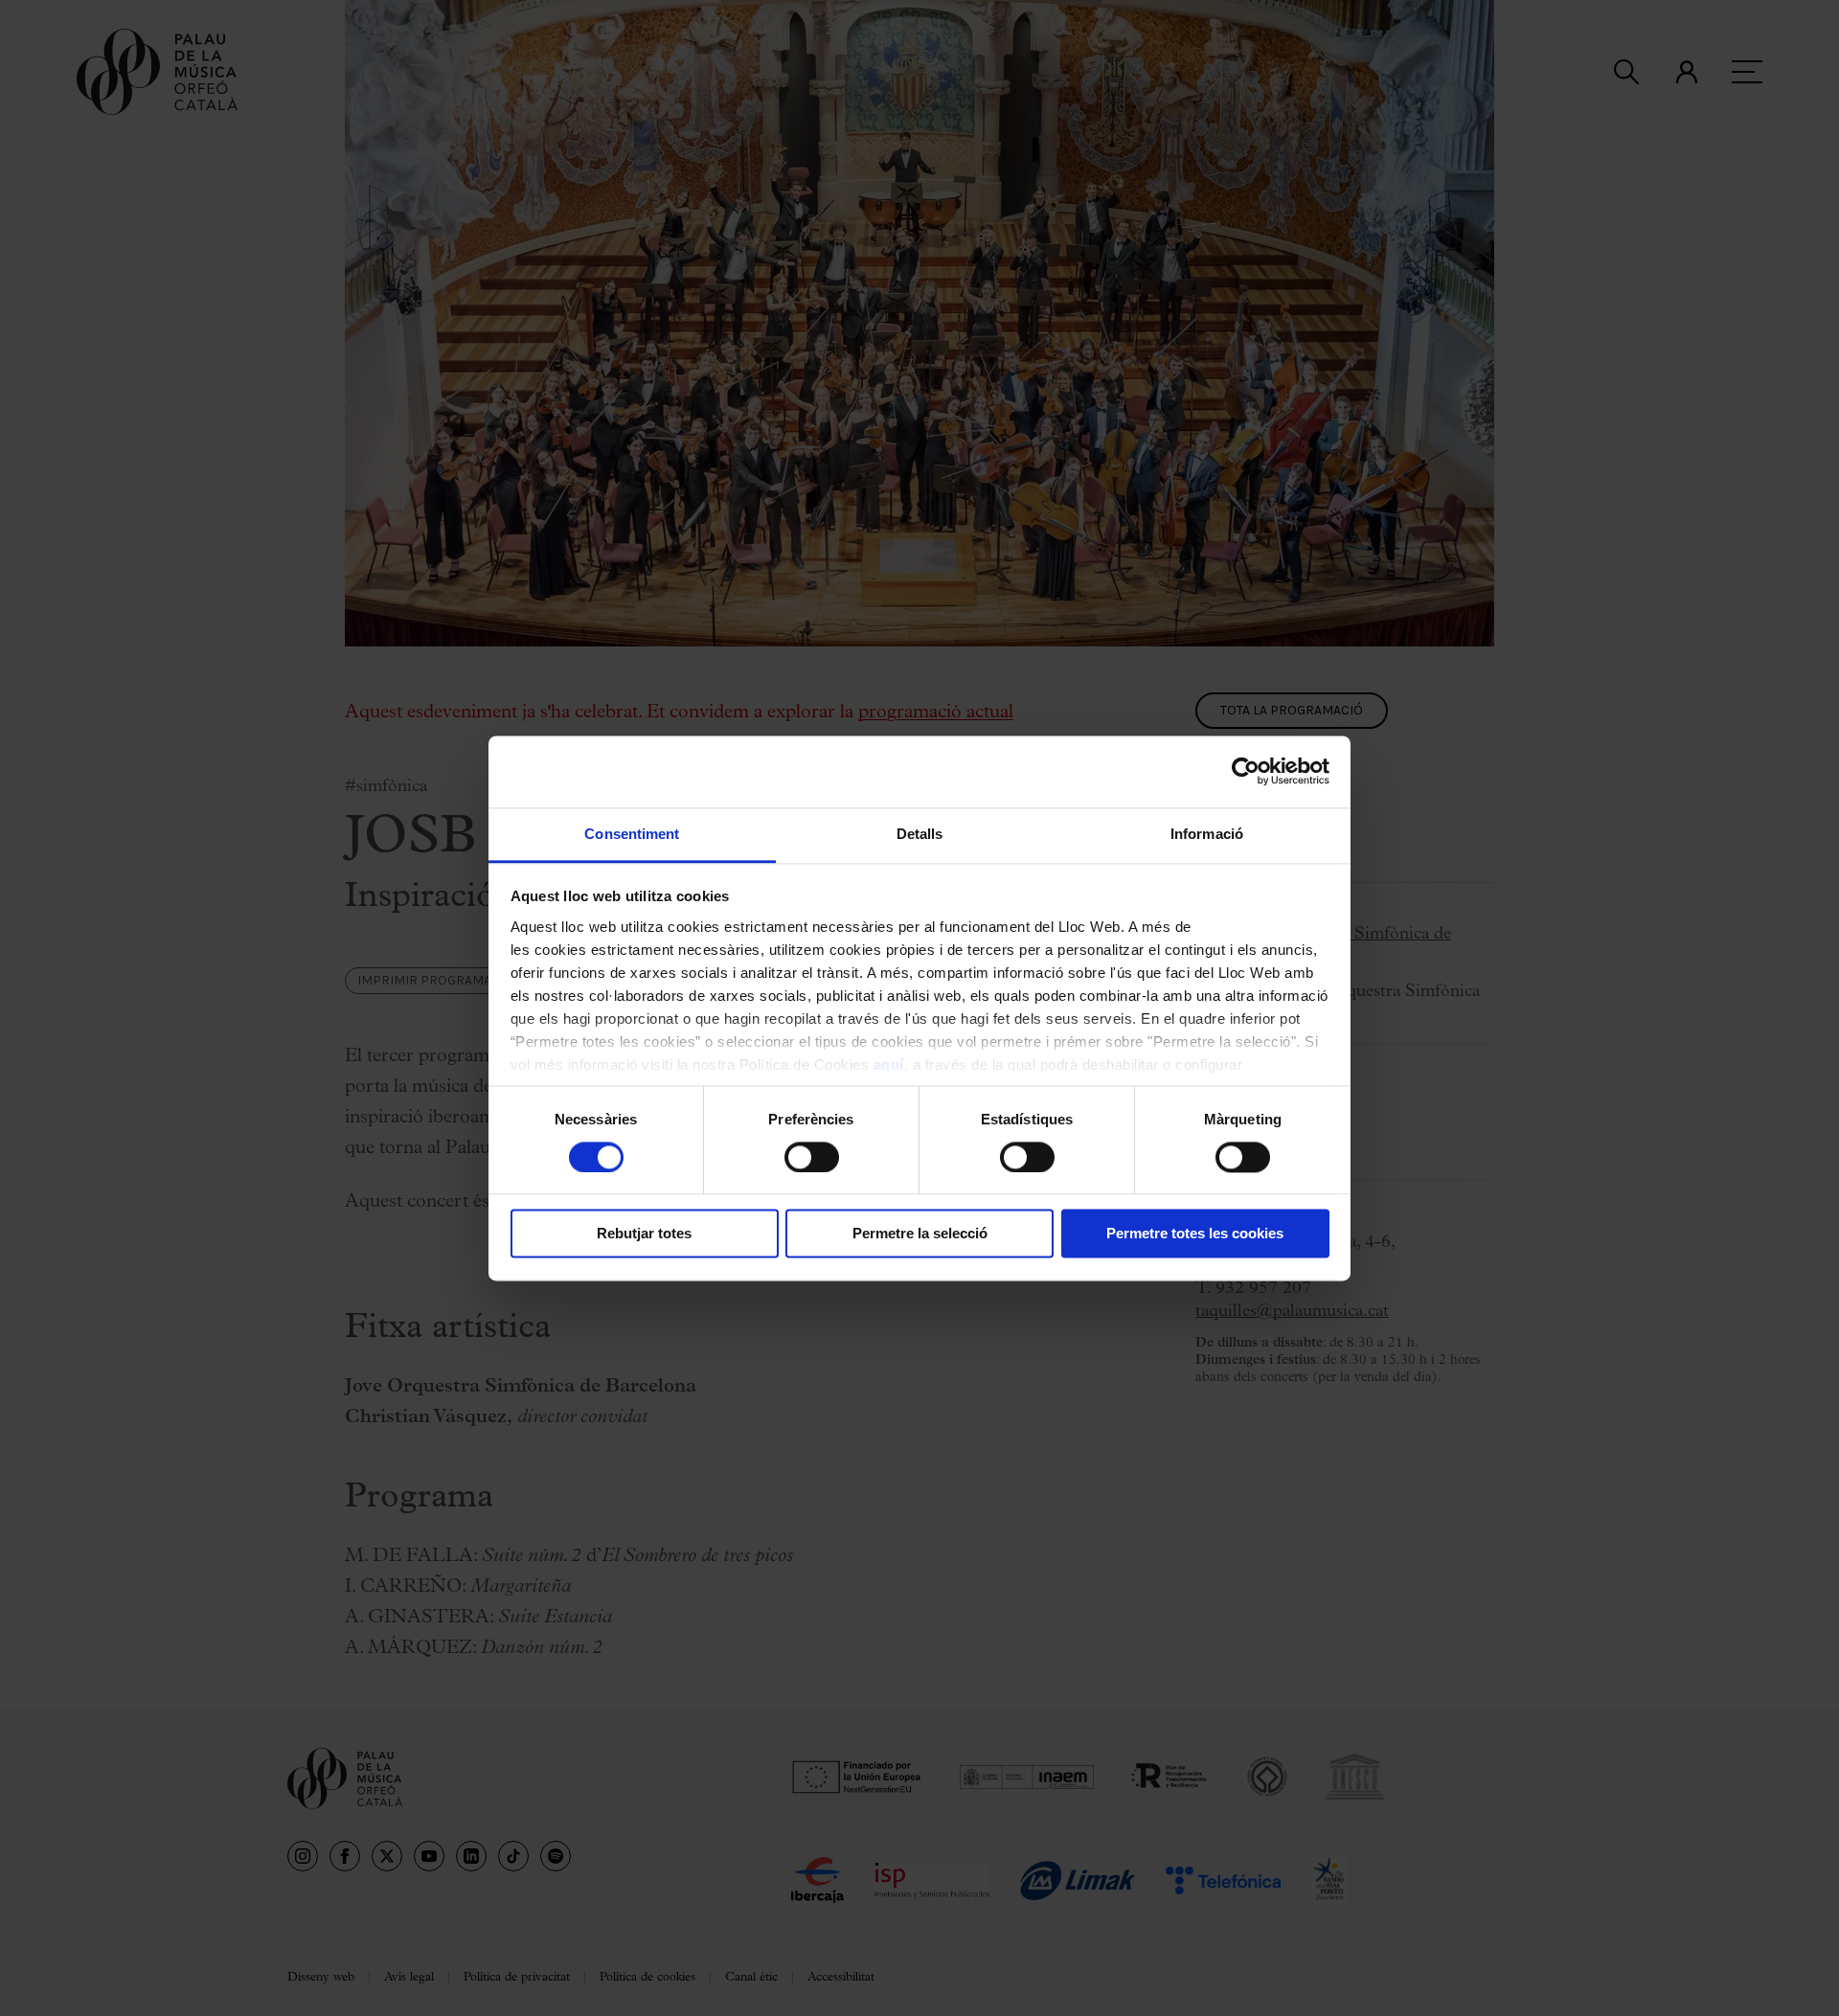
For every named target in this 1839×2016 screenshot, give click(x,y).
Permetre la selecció (920, 1234)
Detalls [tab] (920, 834)
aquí (889, 1065)
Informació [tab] (1207, 834)
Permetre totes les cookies (1195, 1234)
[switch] (812, 1157)
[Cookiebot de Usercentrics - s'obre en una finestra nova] (1246, 771)
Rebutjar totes (644, 1234)
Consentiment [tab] (632, 834)
